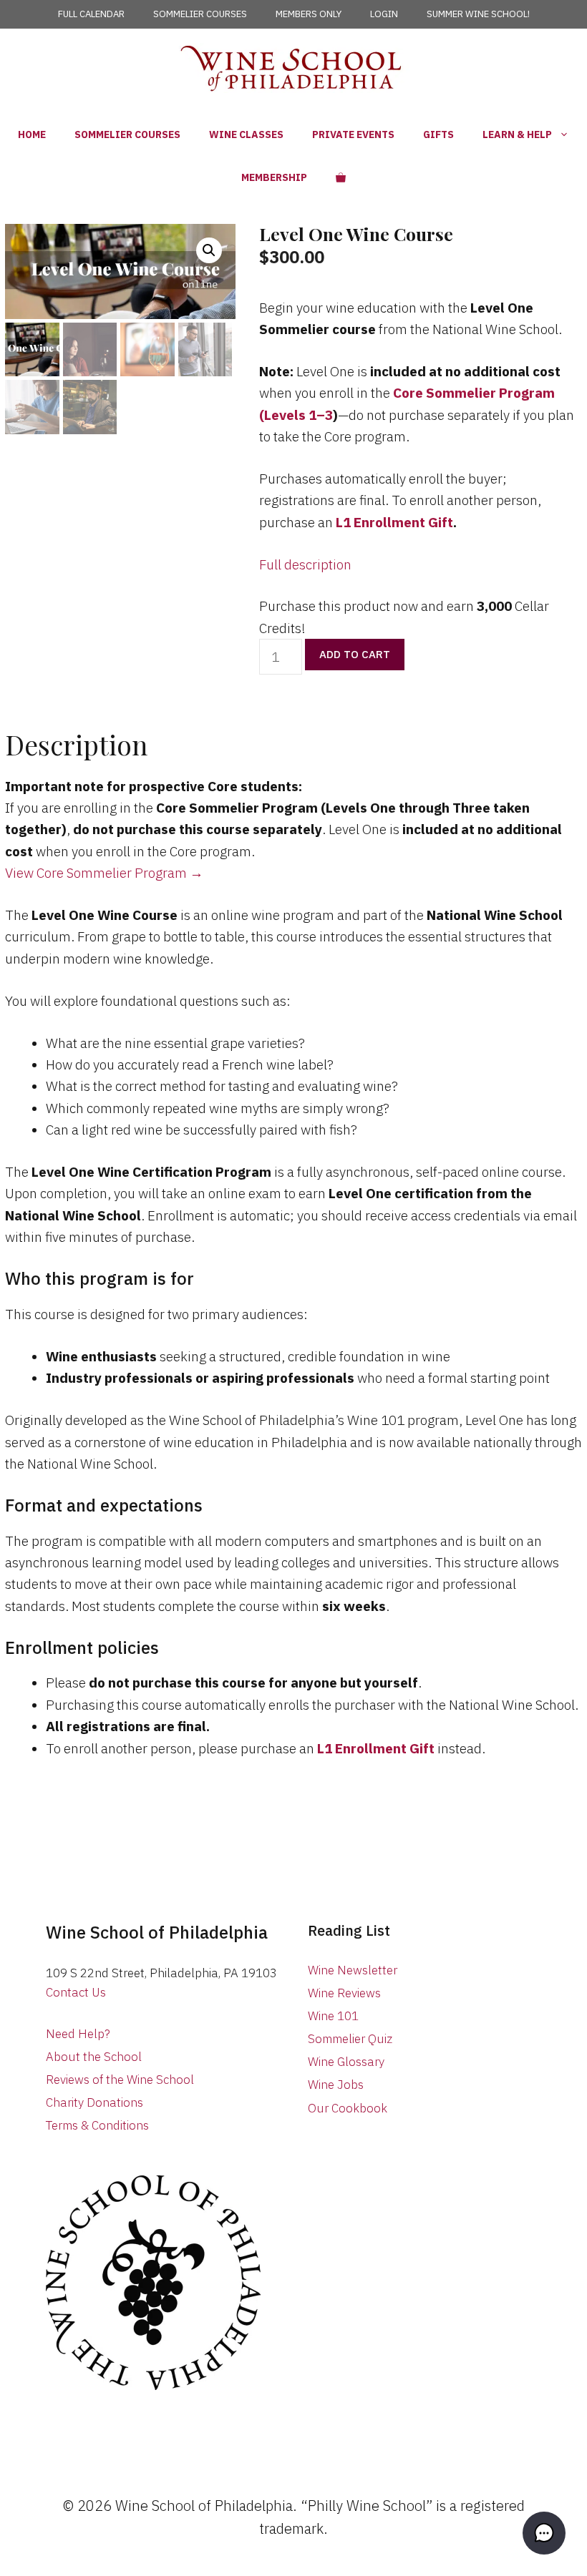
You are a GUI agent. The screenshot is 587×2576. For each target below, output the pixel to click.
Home (32, 134)
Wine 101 (333, 2016)
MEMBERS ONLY (309, 14)
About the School (94, 2057)
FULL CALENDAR (91, 14)
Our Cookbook (348, 2108)
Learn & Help (517, 134)
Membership (274, 177)
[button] (209, 250)
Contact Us (76, 1992)
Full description (305, 564)
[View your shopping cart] (341, 177)
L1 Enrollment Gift (394, 522)
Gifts (438, 134)
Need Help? (78, 2034)
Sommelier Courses (127, 134)
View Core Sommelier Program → (104, 873)
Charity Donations (94, 2102)
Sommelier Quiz (350, 2039)
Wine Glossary (346, 2062)
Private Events (353, 134)
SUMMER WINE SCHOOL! (478, 14)
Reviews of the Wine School (120, 2080)
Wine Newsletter (353, 1970)
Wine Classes (246, 134)
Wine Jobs (336, 2085)
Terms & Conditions (97, 2125)
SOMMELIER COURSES (200, 14)
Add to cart (355, 654)
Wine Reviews (344, 1993)
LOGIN (384, 14)
